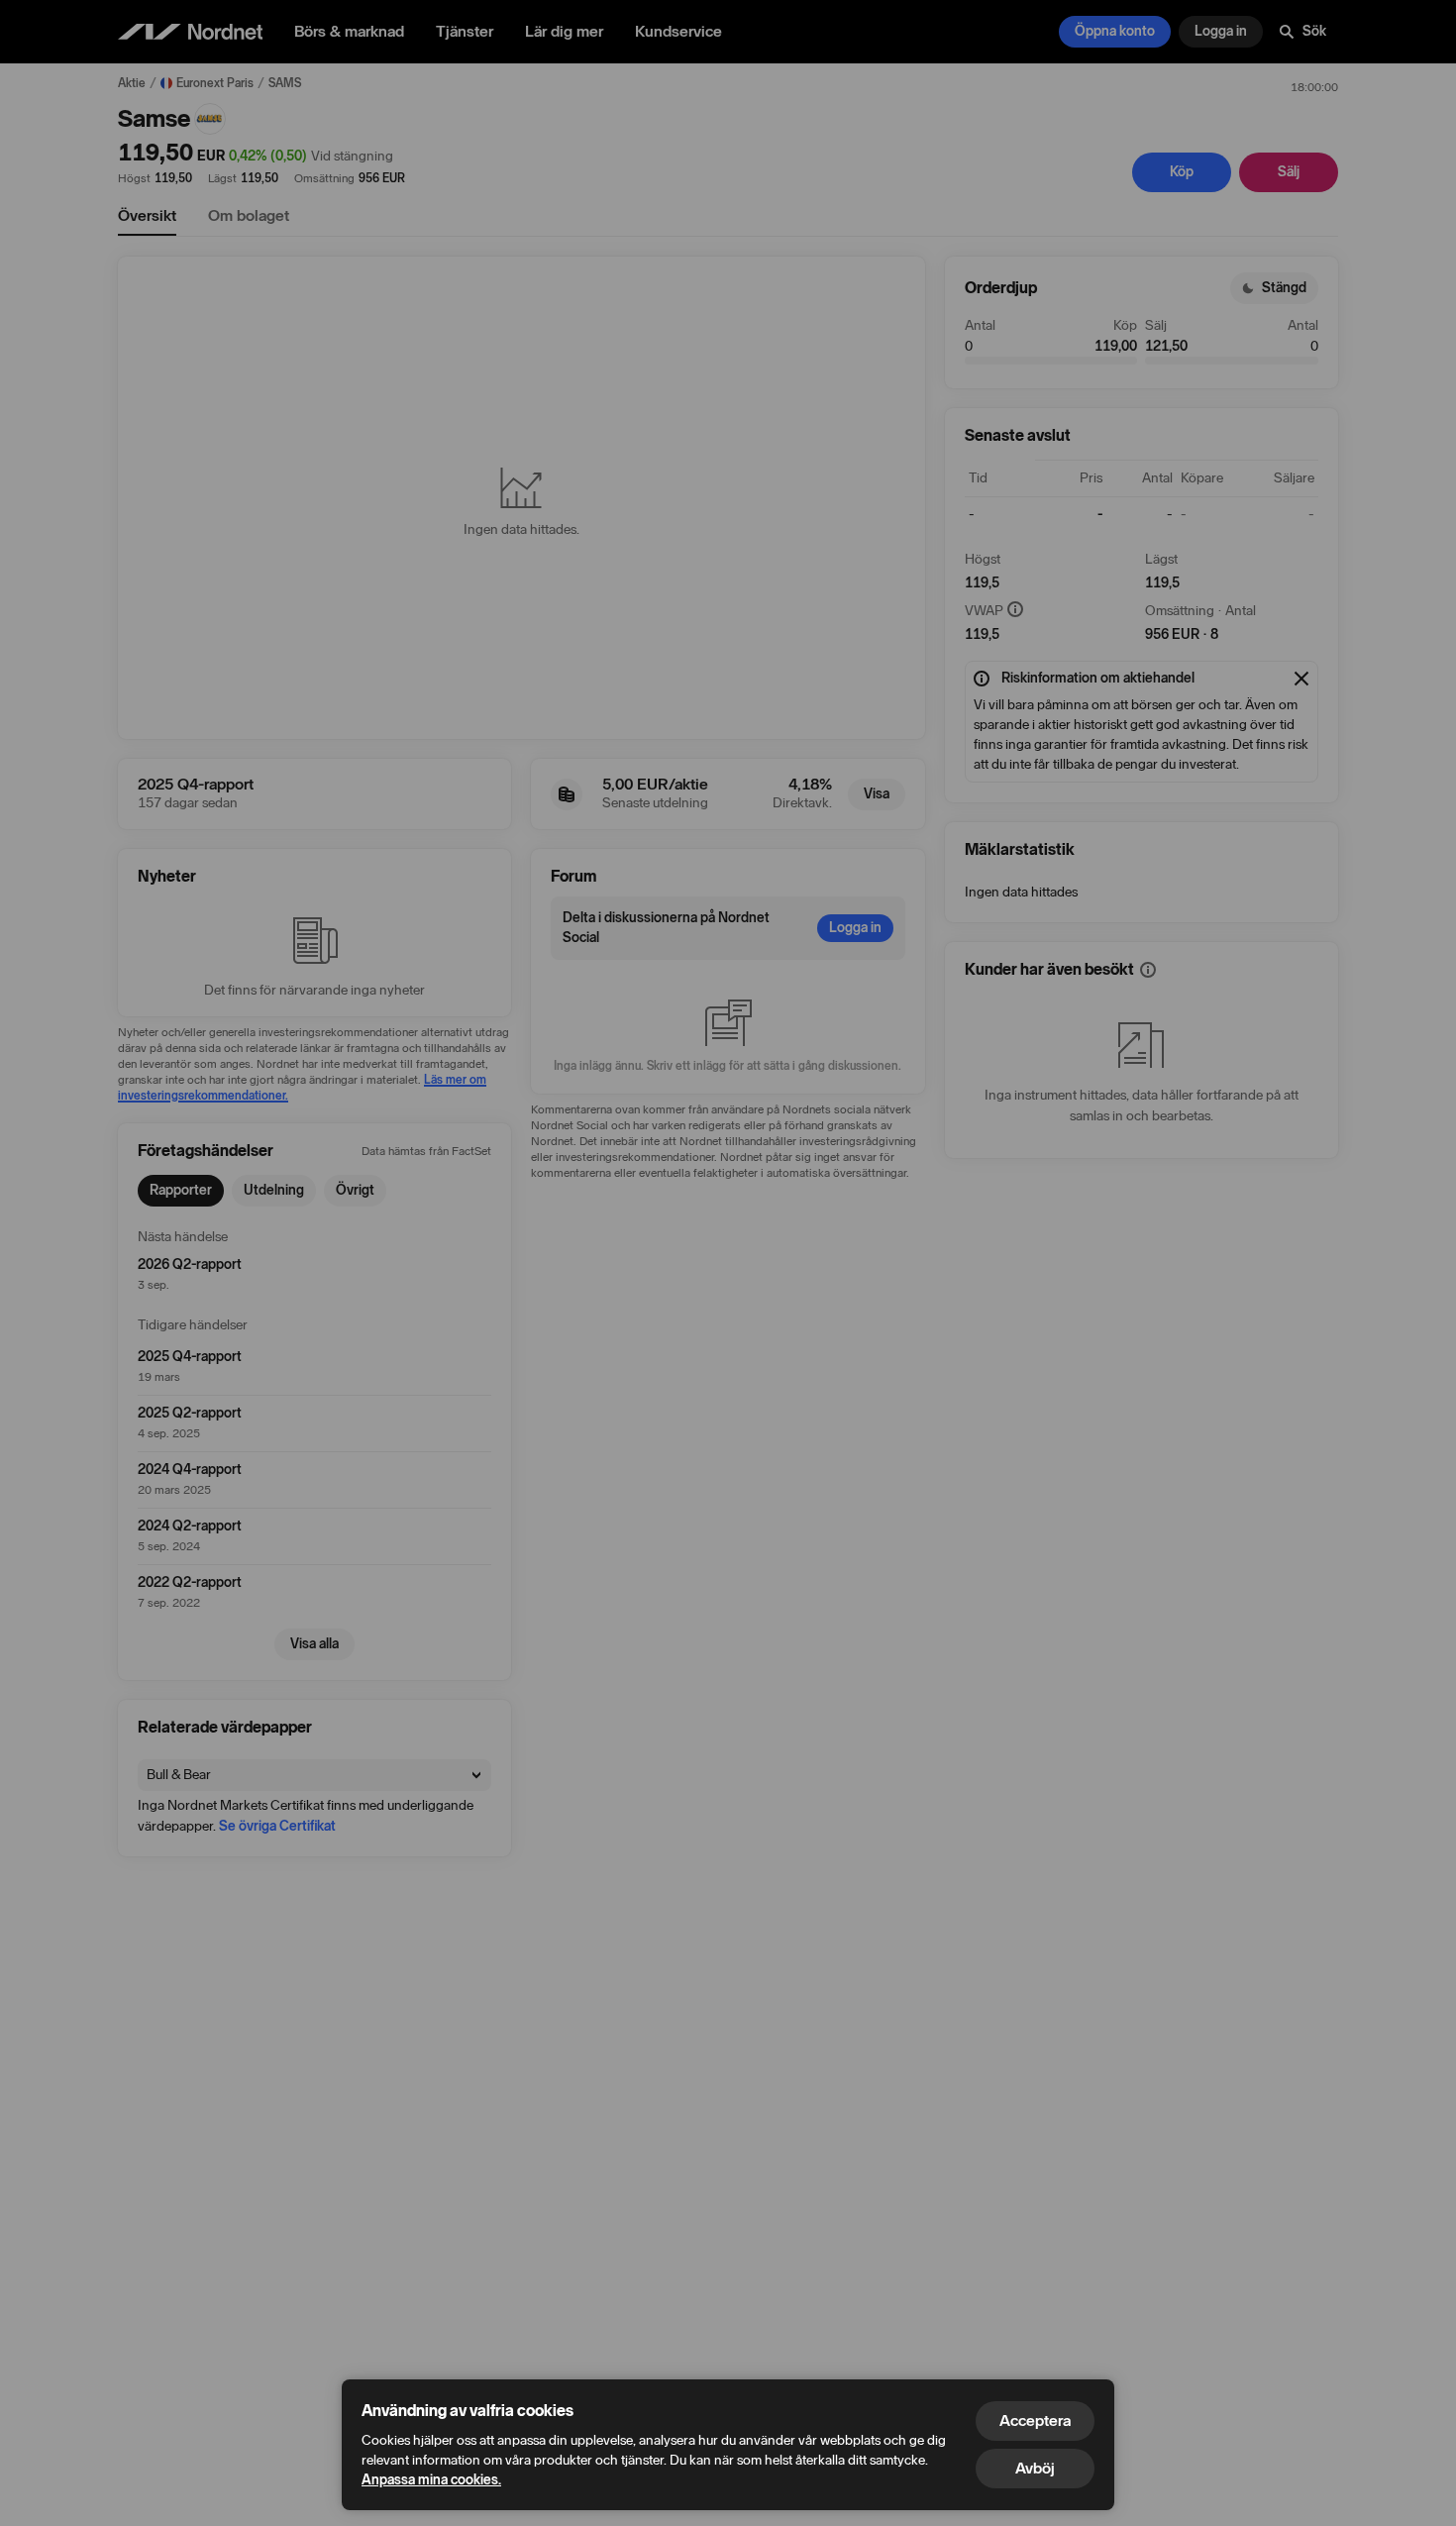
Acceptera (1035, 2421)
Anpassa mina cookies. (431, 2480)
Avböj (1035, 2468)
